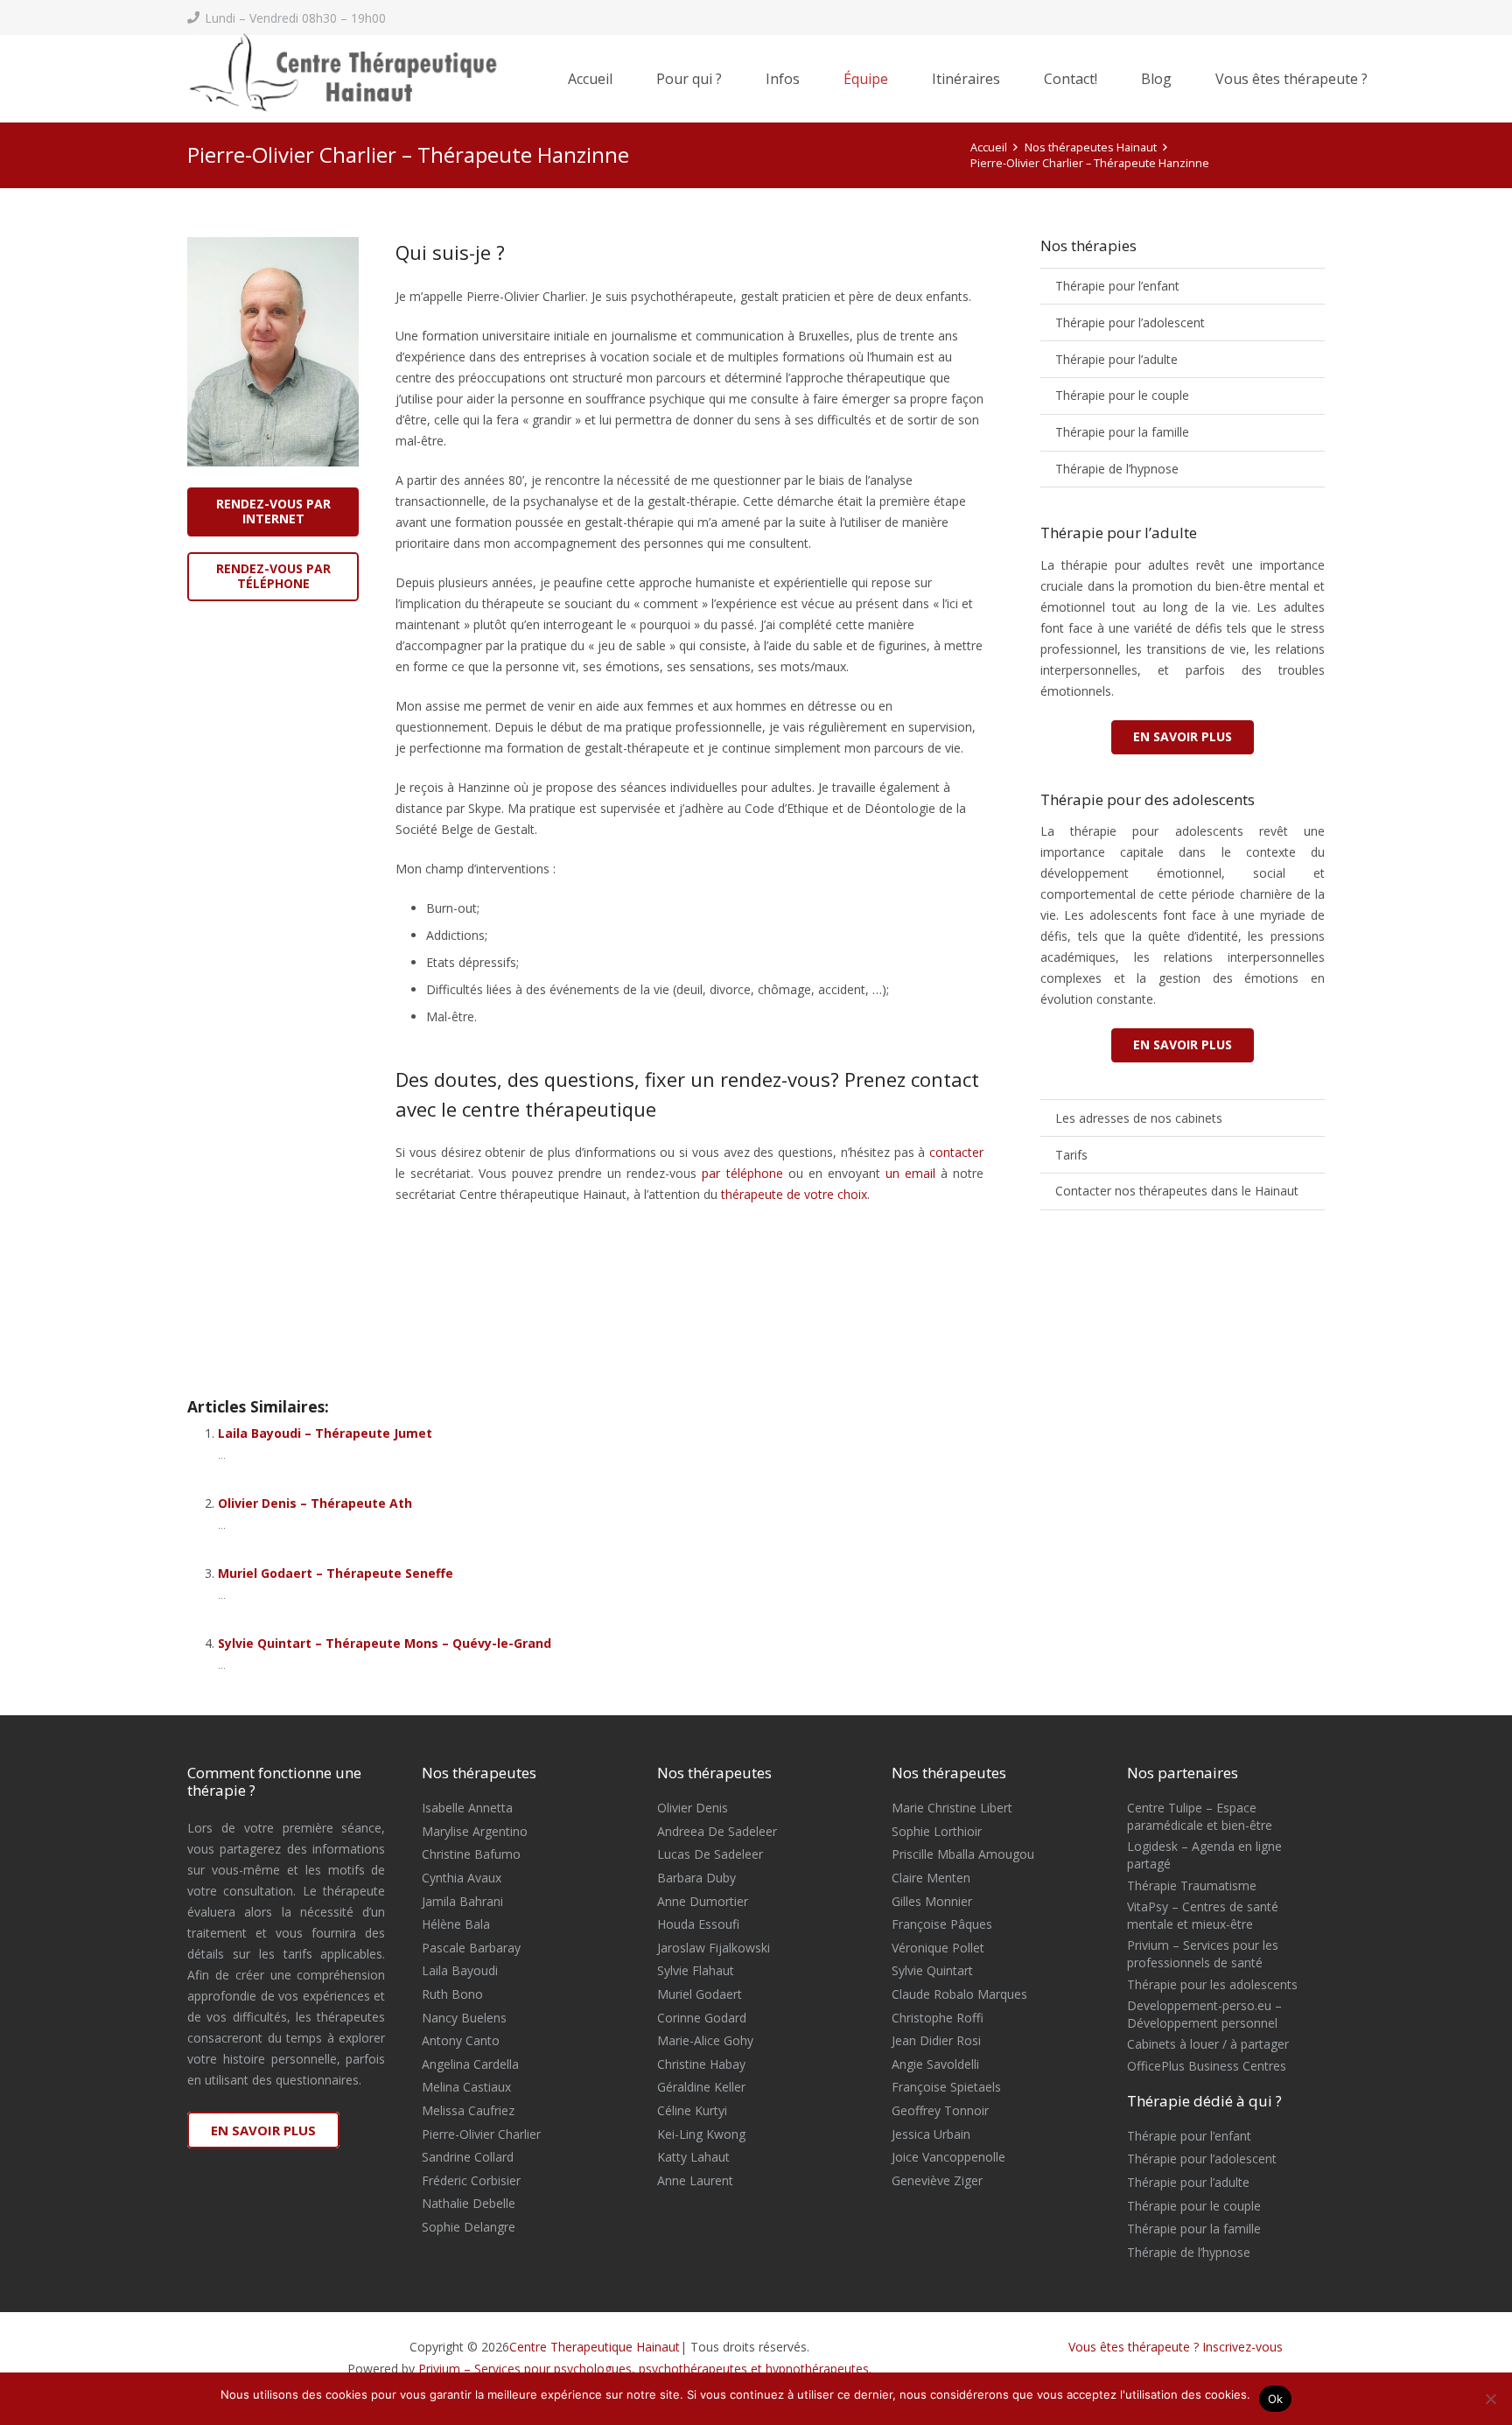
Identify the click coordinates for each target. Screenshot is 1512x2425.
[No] (1490, 2399)
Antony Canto (461, 2040)
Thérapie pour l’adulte (1116, 359)
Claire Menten (931, 1878)
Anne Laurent (695, 2180)
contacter (956, 1152)
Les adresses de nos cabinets (1139, 1118)
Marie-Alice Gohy (705, 2040)
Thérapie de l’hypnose (1117, 469)
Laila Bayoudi (460, 1970)
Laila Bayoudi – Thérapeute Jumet (325, 1433)
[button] (731, 79)
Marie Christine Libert (952, 1808)
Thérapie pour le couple (1122, 395)
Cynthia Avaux (462, 1878)
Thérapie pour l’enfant (1117, 286)
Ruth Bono (452, 1994)
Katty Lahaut (693, 2157)
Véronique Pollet (938, 1948)
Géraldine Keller (701, 2087)
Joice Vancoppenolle (948, 2157)
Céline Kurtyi (692, 2110)
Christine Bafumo (471, 1854)
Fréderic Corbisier (471, 2180)
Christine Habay (701, 2064)
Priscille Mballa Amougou (963, 1854)
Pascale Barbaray (471, 1948)
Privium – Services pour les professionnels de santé (1203, 1954)
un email (908, 1173)
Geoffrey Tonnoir (940, 2110)
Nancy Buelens (464, 2018)
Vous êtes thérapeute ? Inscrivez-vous (1176, 2347)
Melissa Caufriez (468, 2110)
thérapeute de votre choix (794, 1194)
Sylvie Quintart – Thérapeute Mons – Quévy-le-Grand (385, 1643)
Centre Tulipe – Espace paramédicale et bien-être (1200, 1816)
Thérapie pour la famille (1122, 432)
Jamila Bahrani (462, 1901)
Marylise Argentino (475, 1831)
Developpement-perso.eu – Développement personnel (1204, 2014)
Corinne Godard (702, 2018)
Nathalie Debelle (469, 2203)
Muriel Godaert (700, 1994)
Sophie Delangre (469, 2227)
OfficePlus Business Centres (1207, 2066)
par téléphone (742, 1173)
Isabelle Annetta (467, 1808)
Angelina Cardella (470, 2064)
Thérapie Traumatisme (1192, 1885)
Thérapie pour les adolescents (1212, 1984)
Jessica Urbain (931, 2134)
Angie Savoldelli (935, 2064)
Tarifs (1071, 1155)
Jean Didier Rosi (936, 2040)
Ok (1276, 2399)
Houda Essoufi (698, 1924)
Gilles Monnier (932, 1901)
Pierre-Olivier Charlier (481, 2134)
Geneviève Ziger (937, 2180)
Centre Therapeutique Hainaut (595, 2347)
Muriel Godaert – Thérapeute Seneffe (336, 1573)
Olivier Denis (693, 1808)
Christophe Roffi (938, 2018)
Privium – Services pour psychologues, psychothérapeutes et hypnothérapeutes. (645, 2369)
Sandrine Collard (468, 2157)
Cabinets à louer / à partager (1208, 2044)
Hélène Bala (456, 1924)
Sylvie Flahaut (696, 1970)
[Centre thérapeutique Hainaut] (375, 79)
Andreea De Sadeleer (717, 1831)
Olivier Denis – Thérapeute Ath (315, 1503)
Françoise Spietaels (946, 2087)
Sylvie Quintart (932, 1970)
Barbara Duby (696, 1878)
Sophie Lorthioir (937, 1831)
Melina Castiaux (466, 2087)
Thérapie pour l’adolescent (1130, 322)
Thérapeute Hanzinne (287, 1318)
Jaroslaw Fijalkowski (714, 1948)
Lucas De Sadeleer (710, 1854)
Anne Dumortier (703, 1901)
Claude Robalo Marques (959, 1994)
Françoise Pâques (942, 1924)
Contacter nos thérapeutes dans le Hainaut (1177, 1191)
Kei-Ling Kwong (701, 2134)
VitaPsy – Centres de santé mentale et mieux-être (1203, 1915)
